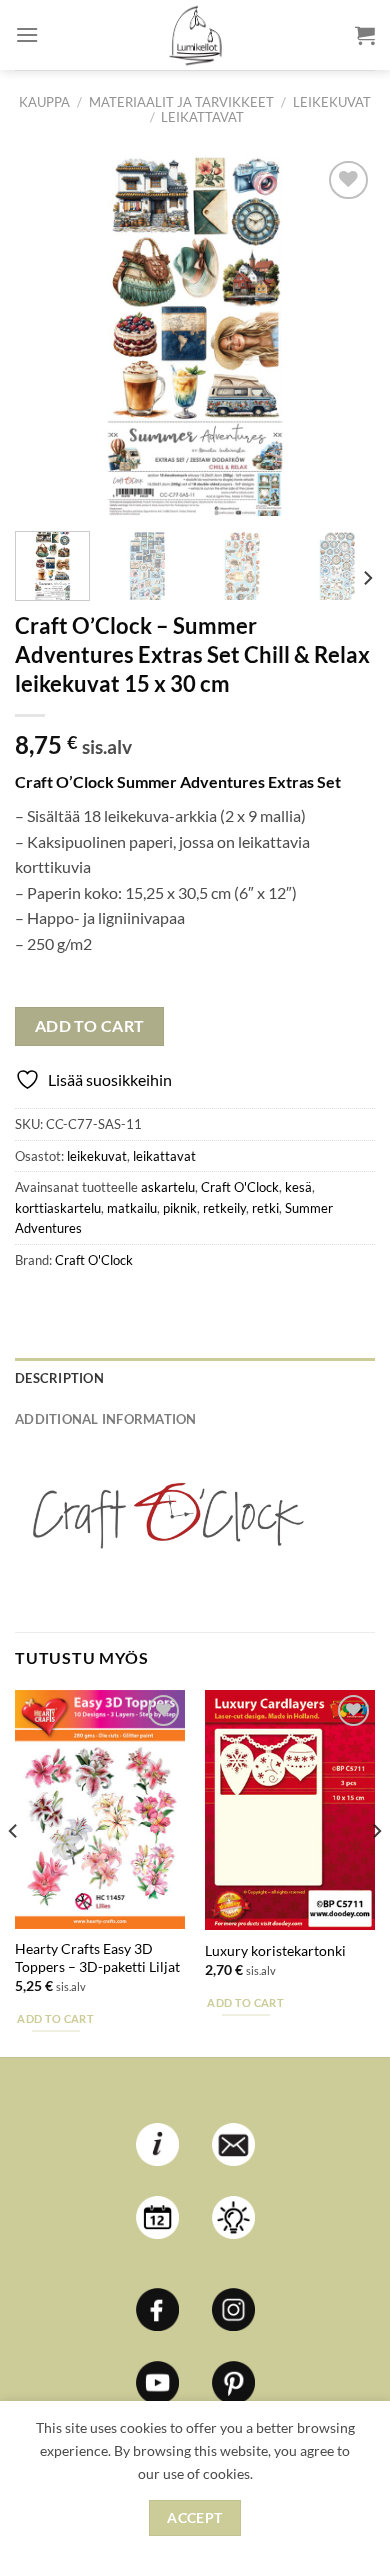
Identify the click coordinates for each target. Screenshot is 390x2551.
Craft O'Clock (240, 1187)
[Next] (343, 336)
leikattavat (202, 117)
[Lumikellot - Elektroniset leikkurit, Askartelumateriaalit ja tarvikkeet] (195, 35)
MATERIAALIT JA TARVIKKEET (181, 102)
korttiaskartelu (58, 1208)
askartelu (168, 1187)
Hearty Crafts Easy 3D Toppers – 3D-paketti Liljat (97, 1958)
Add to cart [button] (55, 2018)
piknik (180, 1208)
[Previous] (47, 336)
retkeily (224, 1208)
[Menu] (27, 34)
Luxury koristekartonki (275, 1951)
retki (265, 1208)
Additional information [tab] (106, 1419)
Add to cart (90, 1026)
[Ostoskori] (365, 35)
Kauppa (44, 102)
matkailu (132, 1208)
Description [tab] (59, 1378)
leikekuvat (332, 102)
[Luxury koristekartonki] (290, 1810)
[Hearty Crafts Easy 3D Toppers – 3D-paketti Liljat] (100, 1809)
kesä (298, 1187)
